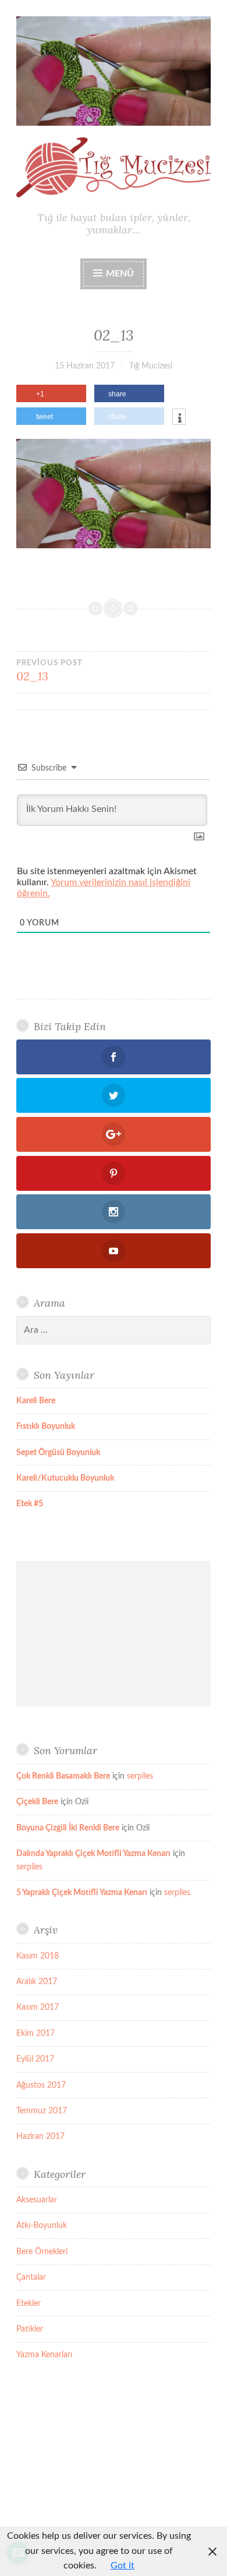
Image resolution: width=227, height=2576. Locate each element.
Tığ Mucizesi (151, 366)
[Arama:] (114, 1330)
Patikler (30, 2329)
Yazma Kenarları (44, 2355)
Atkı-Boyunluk (42, 2226)
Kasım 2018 (38, 1956)
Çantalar (31, 2277)
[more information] (179, 418)
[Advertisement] (114, 1634)
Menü (120, 274)
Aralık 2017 (37, 1982)
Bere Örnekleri (42, 2252)
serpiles (140, 1776)
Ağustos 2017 (41, 2085)
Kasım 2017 (38, 2007)
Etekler (29, 2304)
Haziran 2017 (40, 2137)
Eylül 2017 (35, 2059)
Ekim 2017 (36, 2034)
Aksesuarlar (37, 2200)
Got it (123, 2566)
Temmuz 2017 (42, 2111)
